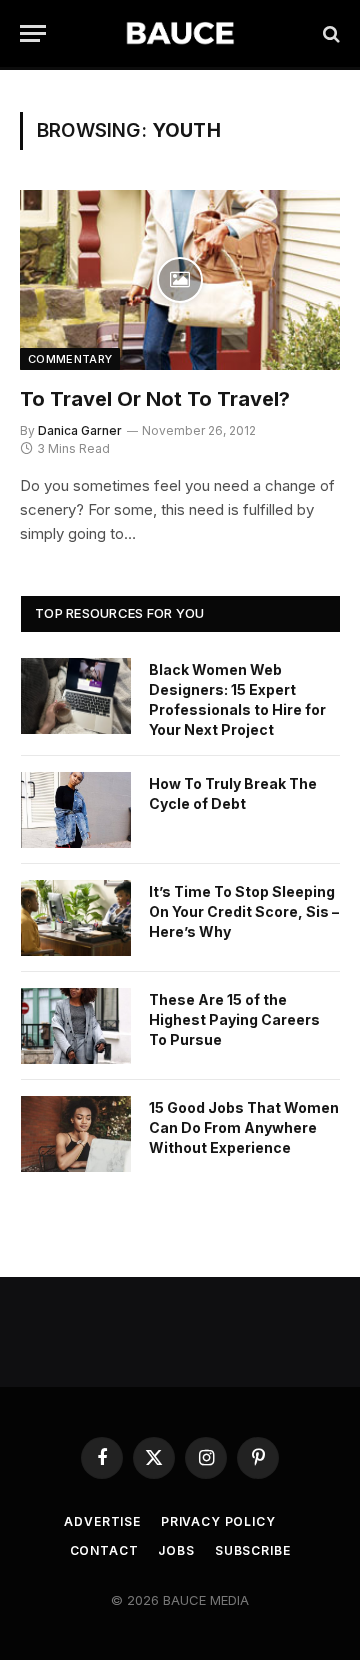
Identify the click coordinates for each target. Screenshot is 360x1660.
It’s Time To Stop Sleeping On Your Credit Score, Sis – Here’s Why (244, 911)
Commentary (70, 359)
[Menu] (33, 33)
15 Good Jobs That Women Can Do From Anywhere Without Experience (244, 1127)
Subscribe (253, 1550)
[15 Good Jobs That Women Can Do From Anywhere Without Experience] (76, 1134)
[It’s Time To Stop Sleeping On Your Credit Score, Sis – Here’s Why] (76, 918)
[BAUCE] (180, 33)
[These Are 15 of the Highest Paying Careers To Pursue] (76, 1026)
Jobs (176, 1550)
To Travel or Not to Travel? (155, 399)
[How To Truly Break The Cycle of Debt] (76, 810)
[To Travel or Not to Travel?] (180, 280)
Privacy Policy (218, 1521)
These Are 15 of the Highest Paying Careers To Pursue (234, 1019)
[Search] (329, 33)
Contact (104, 1550)
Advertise (102, 1521)
